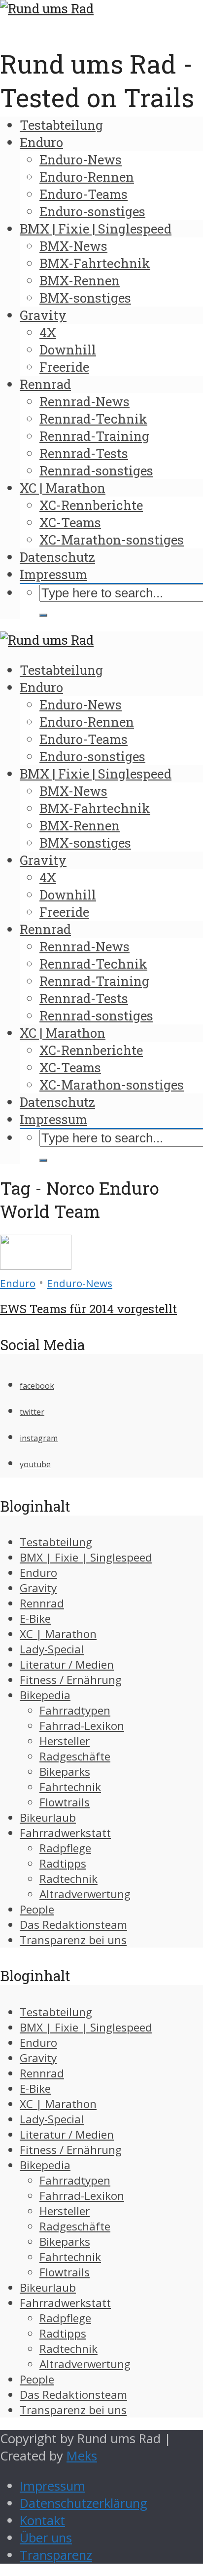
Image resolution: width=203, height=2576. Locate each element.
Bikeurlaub (48, 1817)
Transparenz (56, 2555)
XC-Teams (70, 522)
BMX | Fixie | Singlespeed (96, 229)
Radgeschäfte (75, 1756)
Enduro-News (81, 159)
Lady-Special (52, 1649)
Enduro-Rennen (87, 177)
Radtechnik (68, 1879)
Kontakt (42, 2520)
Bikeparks (65, 1772)
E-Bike (35, 1619)
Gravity (43, 315)
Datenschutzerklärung (84, 2503)
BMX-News (73, 246)
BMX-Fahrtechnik (95, 263)
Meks (82, 2456)
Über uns (46, 2538)
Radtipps (63, 1863)
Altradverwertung (85, 1894)
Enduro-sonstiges (92, 211)
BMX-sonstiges (85, 298)
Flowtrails (65, 1802)
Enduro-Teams (84, 194)
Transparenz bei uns (73, 1940)
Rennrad (45, 384)
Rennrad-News (85, 401)
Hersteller (65, 1741)
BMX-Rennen (80, 280)
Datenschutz (57, 557)
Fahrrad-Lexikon (82, 1726)
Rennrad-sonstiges (96, 470)
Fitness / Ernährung (71, 1680)
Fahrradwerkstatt (65, 1833)
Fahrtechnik (70, 1787)
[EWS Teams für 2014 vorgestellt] (36, 1265)
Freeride (64, 367)
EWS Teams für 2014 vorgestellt (88, 1309)
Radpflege (65, 1848)
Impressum (53, 574)
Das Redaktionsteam (73, 1925)
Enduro (41, 142)
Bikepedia (45, 1695)
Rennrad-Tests (84, 453)
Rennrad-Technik (93, 419)
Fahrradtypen (75, 1710)
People (37, 1909)
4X (48, 332)
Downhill (68, 350)
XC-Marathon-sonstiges (112, 540)
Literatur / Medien (67, 1664)
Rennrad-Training (94, 436)
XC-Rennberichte (91, 505)
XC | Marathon (63, 488)
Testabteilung (61, 125)
